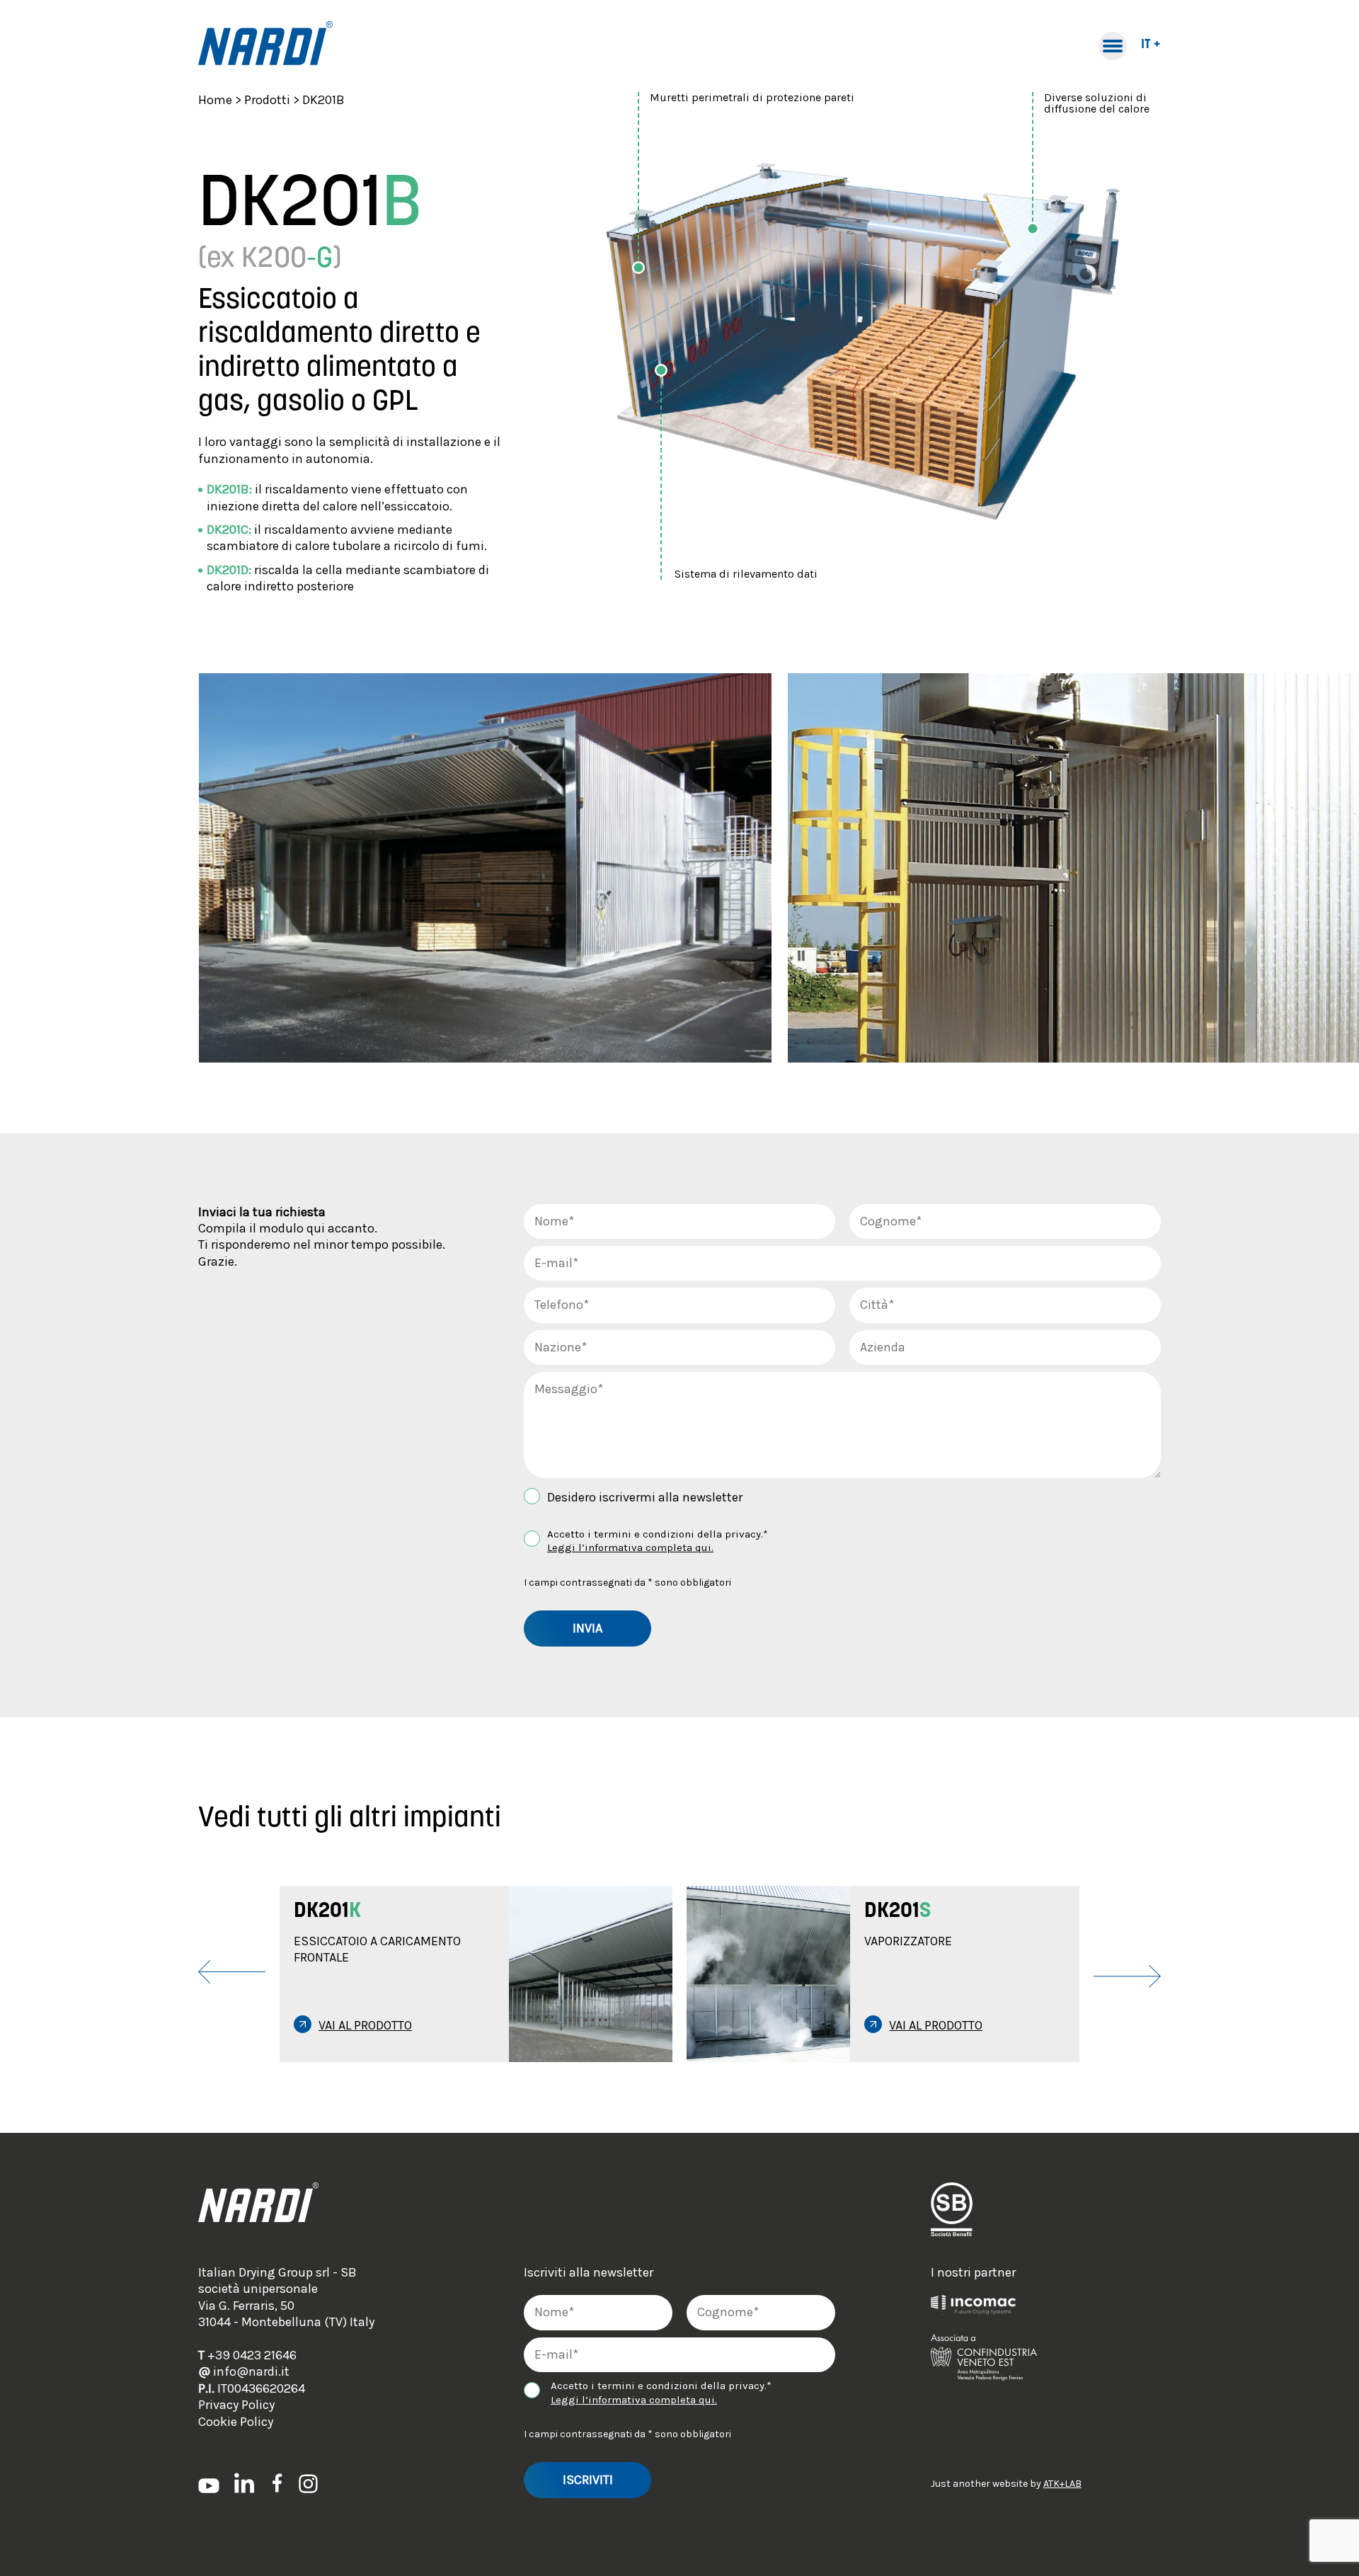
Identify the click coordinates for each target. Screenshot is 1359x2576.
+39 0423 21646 (247, 2355)
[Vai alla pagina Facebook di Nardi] (276, 2483)
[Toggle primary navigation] (1113, 46)
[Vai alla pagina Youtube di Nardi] (209, 2484)
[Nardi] (265, 46)
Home (215, 100)
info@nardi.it (244, 2371)
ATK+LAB (1062, 2484)
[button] (435, 1974)
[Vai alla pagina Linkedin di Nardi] (244, 2483)
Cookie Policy (236, 2422)
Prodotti (267, 100)
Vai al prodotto (365, 2025)
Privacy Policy (236, 2405)
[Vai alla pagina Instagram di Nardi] (308, 2483)
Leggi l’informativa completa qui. (630, 1547)
